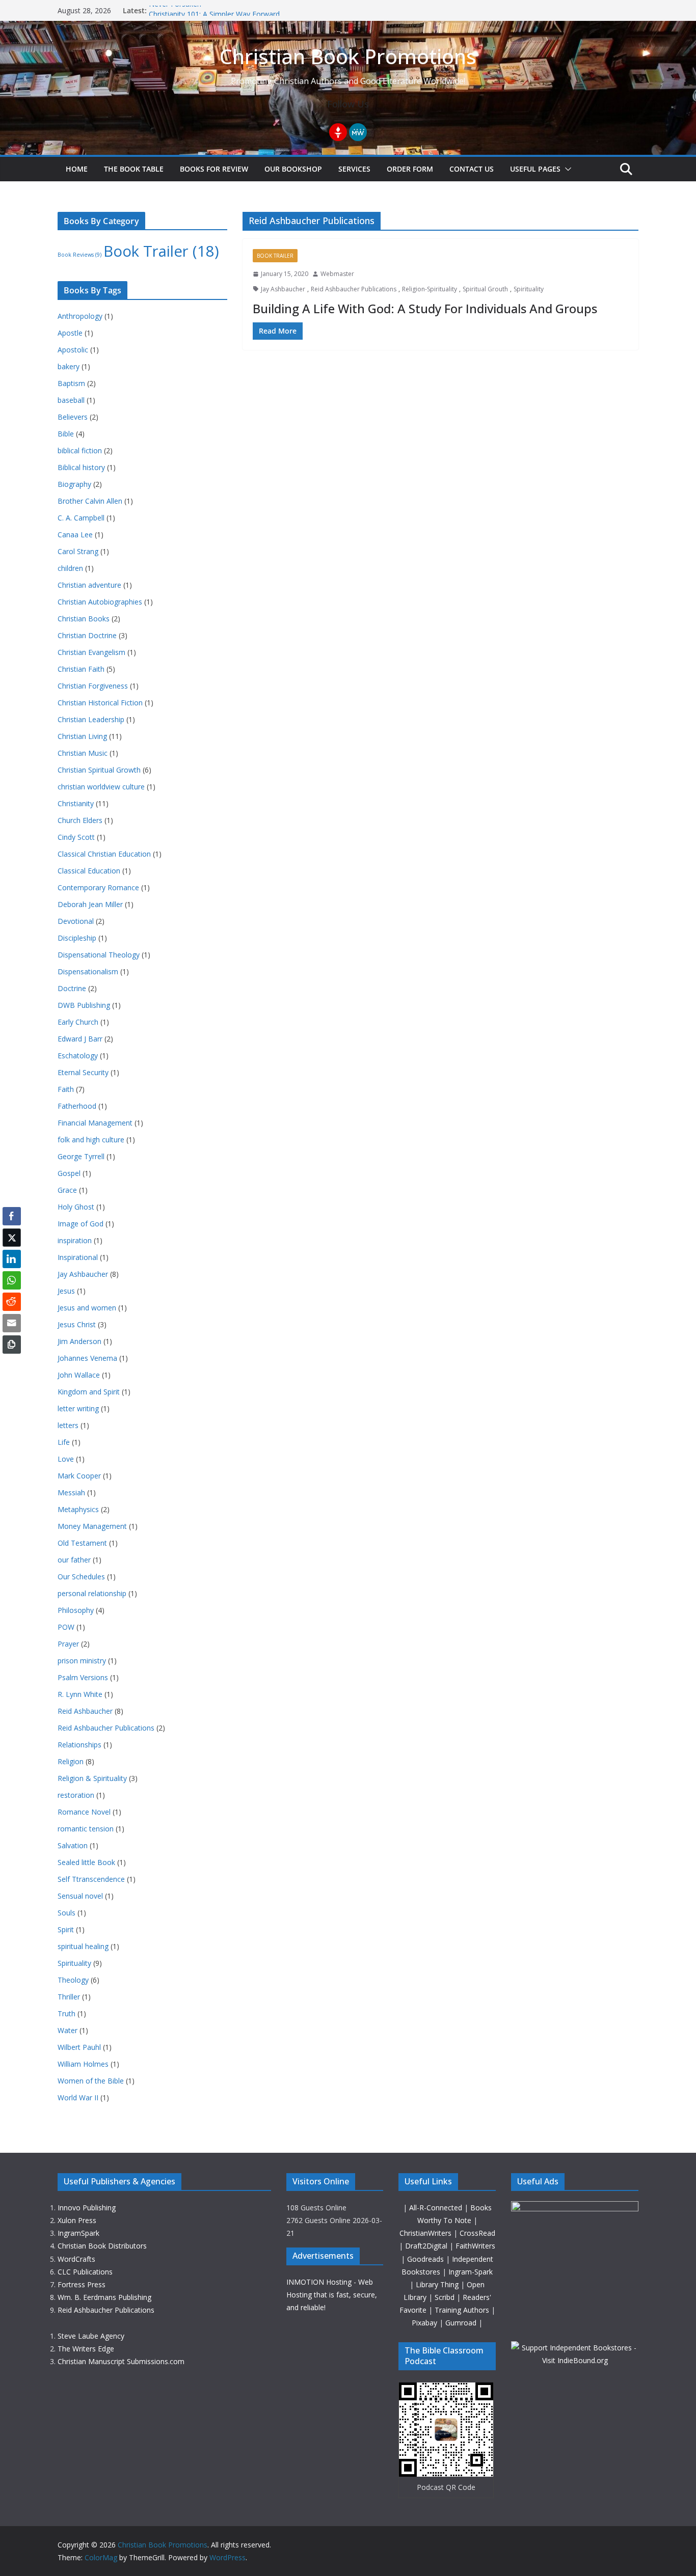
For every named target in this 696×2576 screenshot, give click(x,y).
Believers (73, 417)
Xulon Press (77, 2220)
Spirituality (529, 289)
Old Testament (82, 1543)
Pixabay (425, 2323)
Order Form (410, 169)
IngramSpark (78, 2233)
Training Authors (463, 2310)
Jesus (66, 1291)
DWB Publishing (84, 1005)
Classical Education (89, 871)
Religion (71, 1761)
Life (64, 1442)
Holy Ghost (76, 1207)
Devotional (76, 921)
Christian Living (82, 736)
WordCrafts (76, 2259)
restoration (76, 1795)
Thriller (69, 1997)
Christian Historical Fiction (100, 703)
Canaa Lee (75, 535)
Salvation (73, 1845)
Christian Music (83, 753)
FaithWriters (475, 2246)
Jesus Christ (77, 1324)
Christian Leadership (91, 719)
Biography (74, 484)
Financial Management (95, 1123)
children (70, 568)
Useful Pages (535, 169)
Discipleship (77, 938)
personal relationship (92, 1593)
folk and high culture (91, 1140)
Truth (66, 2013)
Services (354, 169)
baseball (71, 400)
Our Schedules (81, 1577)
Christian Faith (81, 669)
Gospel (69, 1173)
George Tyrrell (81, 1156)
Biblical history (81, 467)
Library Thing (438, 2284)
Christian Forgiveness (93, 686)
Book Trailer (275, 256)
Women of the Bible (91, 2081)
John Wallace (79, 1375)
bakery (69, 366)
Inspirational (78, 1257)
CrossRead (477, 2233)
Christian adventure (89, 585)
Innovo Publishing (87, 2208)
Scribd (446, 2297)
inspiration (75, 1240)
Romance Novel (84, 1812)
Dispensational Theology (99, 955)
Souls (66, 1913)
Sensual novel (80, 1896)
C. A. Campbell (81, 518)
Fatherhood (77, 1106)
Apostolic (73, 350)
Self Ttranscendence (91, 1879)
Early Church (78, 1022)
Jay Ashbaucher (283, 289)
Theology (73, 1980)
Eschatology (78, 1056)
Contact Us (472, 169)
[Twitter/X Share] (12, 1238)
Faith (66, 1089)
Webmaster (337, 274)
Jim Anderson (79, 1341)
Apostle (70, 333)
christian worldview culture (101, 787)
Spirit (66, 1929)
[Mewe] (358, 132)
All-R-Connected (436, 2208)
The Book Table (134, 169)
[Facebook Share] (12, 1216)
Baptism (71, 383)
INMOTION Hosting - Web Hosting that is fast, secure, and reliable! (332, 2295)
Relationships (79, 1745)
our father (74, 1560)
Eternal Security (83, 1072)
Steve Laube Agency (91, 2336)
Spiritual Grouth (485, 289)
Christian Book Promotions (348, 56)
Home (77, 169)
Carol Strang (78, 551)
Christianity (76, 803)
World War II (78, 2098)
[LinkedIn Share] (12, 1259)
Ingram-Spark (471, 2272)
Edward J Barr (80, 1039)
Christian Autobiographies (100, 602)
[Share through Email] (12, 1323)
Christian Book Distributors (102, 2246)
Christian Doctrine (87, 635)
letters (68, 1425)
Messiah (71, 1492)
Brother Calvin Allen (90, 501)
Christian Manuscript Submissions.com (121, 2361)
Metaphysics (78, 1509)
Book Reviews (79, 255)
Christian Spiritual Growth (99, 770)
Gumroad (462, 2323)
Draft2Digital (427, 2246)
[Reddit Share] (12, 1302)
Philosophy (76, 1610)
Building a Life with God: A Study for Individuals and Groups (425, 308)
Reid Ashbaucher (85, 1711)
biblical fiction (80, 450)
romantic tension (86, 1829)
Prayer (68, 1644)
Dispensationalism (88, 971)
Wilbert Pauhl (79, 2047)
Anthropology (80, 316)
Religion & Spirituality (92, 1778)
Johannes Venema (87, 1358)
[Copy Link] (12, 1345)
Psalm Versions (83, 1677)
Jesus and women (87, 1308)
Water (68, 2030)
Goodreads (426, 2259)
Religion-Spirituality (430, 289)
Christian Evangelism (91, 652)
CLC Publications (85, 2272)
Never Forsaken (175, 10)
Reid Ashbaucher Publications (354, 289)
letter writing (78, 1408)
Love (66, 1459)
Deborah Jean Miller (90, 904)
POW (66, 1627)
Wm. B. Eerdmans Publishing (104, 2297)
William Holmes (83, 2064)
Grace (67, 1190)
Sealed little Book (86, 1862)
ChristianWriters (426, 2233)
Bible (66, 434)
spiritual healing (83, 1946)
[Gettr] (338, 132)
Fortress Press (82, 2284)
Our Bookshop (293, 169)
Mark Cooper (79, 1476)
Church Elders (80, 820)
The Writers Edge (86, 2349)
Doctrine (72, 988)
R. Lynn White (80, 1694)
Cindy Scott (76, 837)
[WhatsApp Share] (12, 1280)
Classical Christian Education (104, 854)
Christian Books (84, 619)
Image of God (81, 1224)
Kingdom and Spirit (89, 1392)
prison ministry (82, 1661)
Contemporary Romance (98, 887)
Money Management (92, 1526)
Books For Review (214, 169)
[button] (566, 169)
